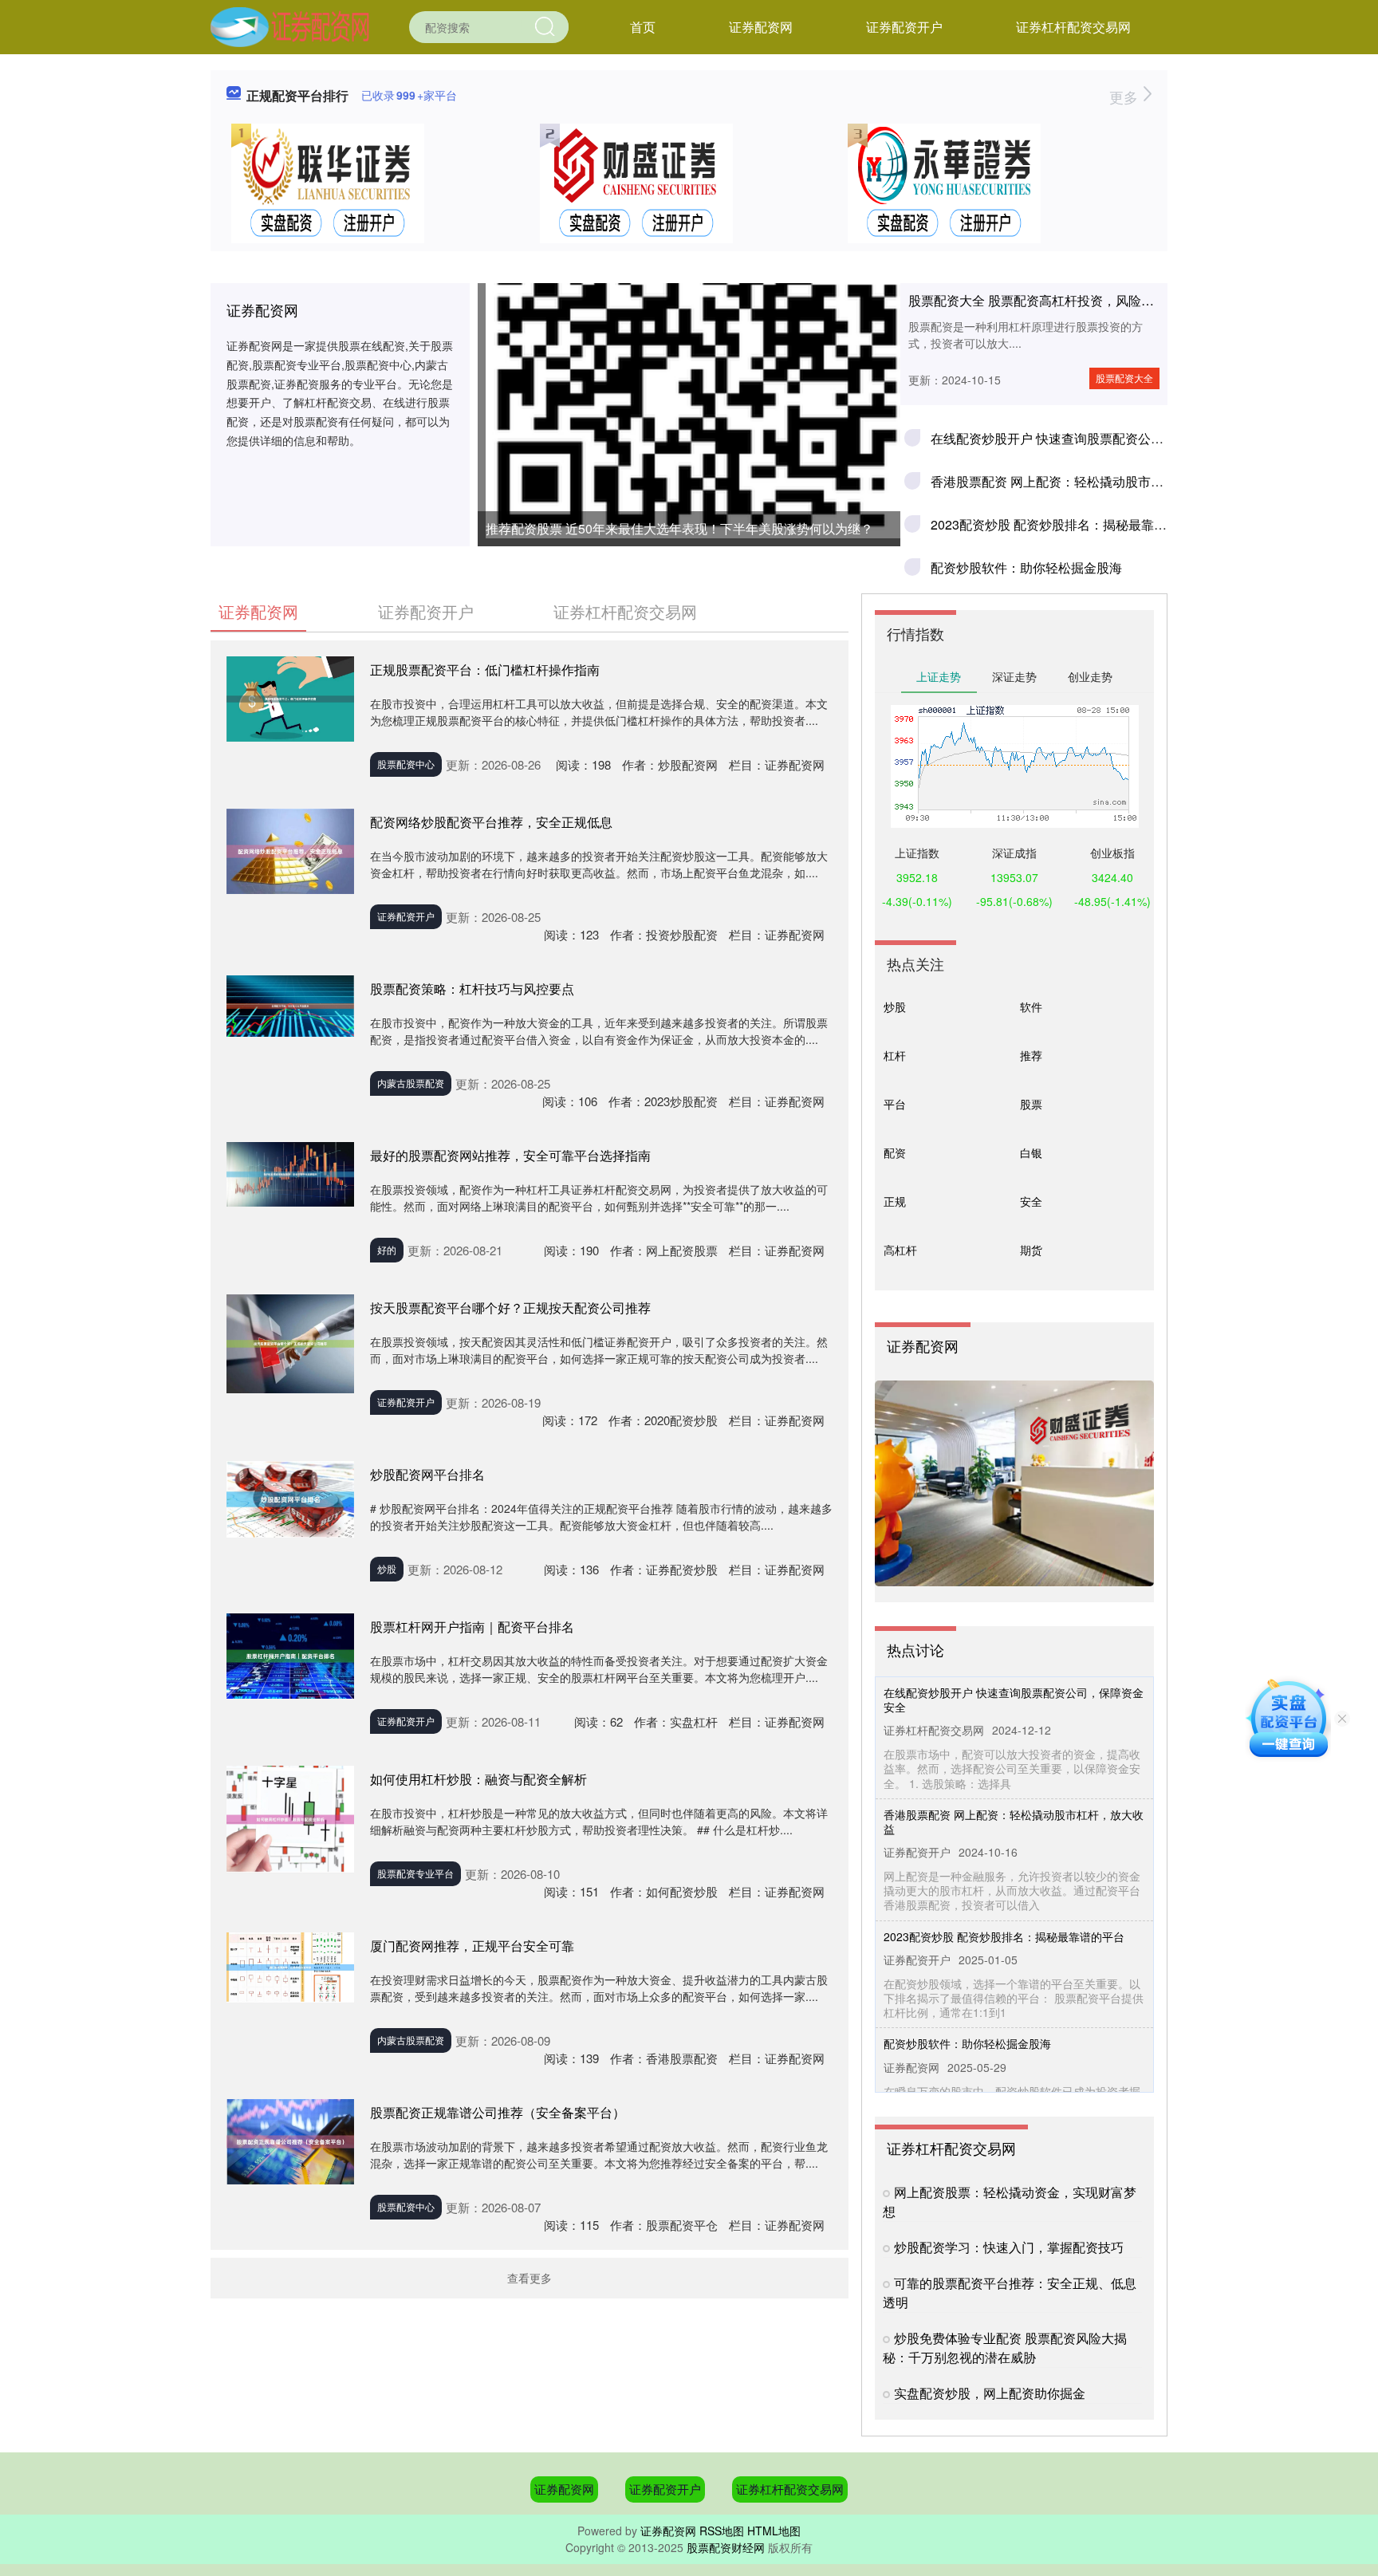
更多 (1126, 97)
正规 (895, 1201)
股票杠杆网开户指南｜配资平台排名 (472, 1627)
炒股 (387, 1568)
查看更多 (530, 2278)
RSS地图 (722, 2531)
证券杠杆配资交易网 (1073, 27)
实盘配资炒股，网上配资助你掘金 (990, 2393)
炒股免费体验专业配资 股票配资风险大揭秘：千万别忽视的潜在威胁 (1005, 2348)
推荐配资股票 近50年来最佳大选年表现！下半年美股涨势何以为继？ (679, 528)
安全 (1031, 1201)
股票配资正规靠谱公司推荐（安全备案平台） (498, 2112)
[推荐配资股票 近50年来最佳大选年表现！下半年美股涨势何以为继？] (689, 327)
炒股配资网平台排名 (427, 1474)
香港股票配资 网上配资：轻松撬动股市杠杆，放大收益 (1085, 481)
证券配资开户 (904, 27)
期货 (1031, 1250)
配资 (895, 1152)
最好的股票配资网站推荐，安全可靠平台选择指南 (510, 1155)
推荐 (1031, 1055)
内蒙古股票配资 (411, 1083)
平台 (895, 1104)
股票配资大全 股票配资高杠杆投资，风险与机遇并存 (1057, 300)
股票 (1031, 1104)
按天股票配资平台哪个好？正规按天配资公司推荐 (510, 1308)
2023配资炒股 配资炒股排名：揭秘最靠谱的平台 (1068, 524)
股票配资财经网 (726, 2547)
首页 (643, 27)
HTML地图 (774, 2531)
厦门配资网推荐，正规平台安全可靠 (472, 1946)
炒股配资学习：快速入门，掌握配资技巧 (1009, 2247)
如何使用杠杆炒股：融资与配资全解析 (478, 1779)
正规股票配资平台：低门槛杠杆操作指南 (485, 670)
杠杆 (895, 1055)
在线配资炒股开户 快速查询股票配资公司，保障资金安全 (1092, 438)
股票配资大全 (1124, 378)
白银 (1031, 1152)
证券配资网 (761, 27)
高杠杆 (900, 1250)
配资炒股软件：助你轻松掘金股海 (1026, 567)
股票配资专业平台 (415, 1873)
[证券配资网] (290, 26)
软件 (1031, 1006)
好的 (387, 1249)
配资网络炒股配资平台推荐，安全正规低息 (491, 822)
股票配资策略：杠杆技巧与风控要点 (472, 989)
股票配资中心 (406, 764)
